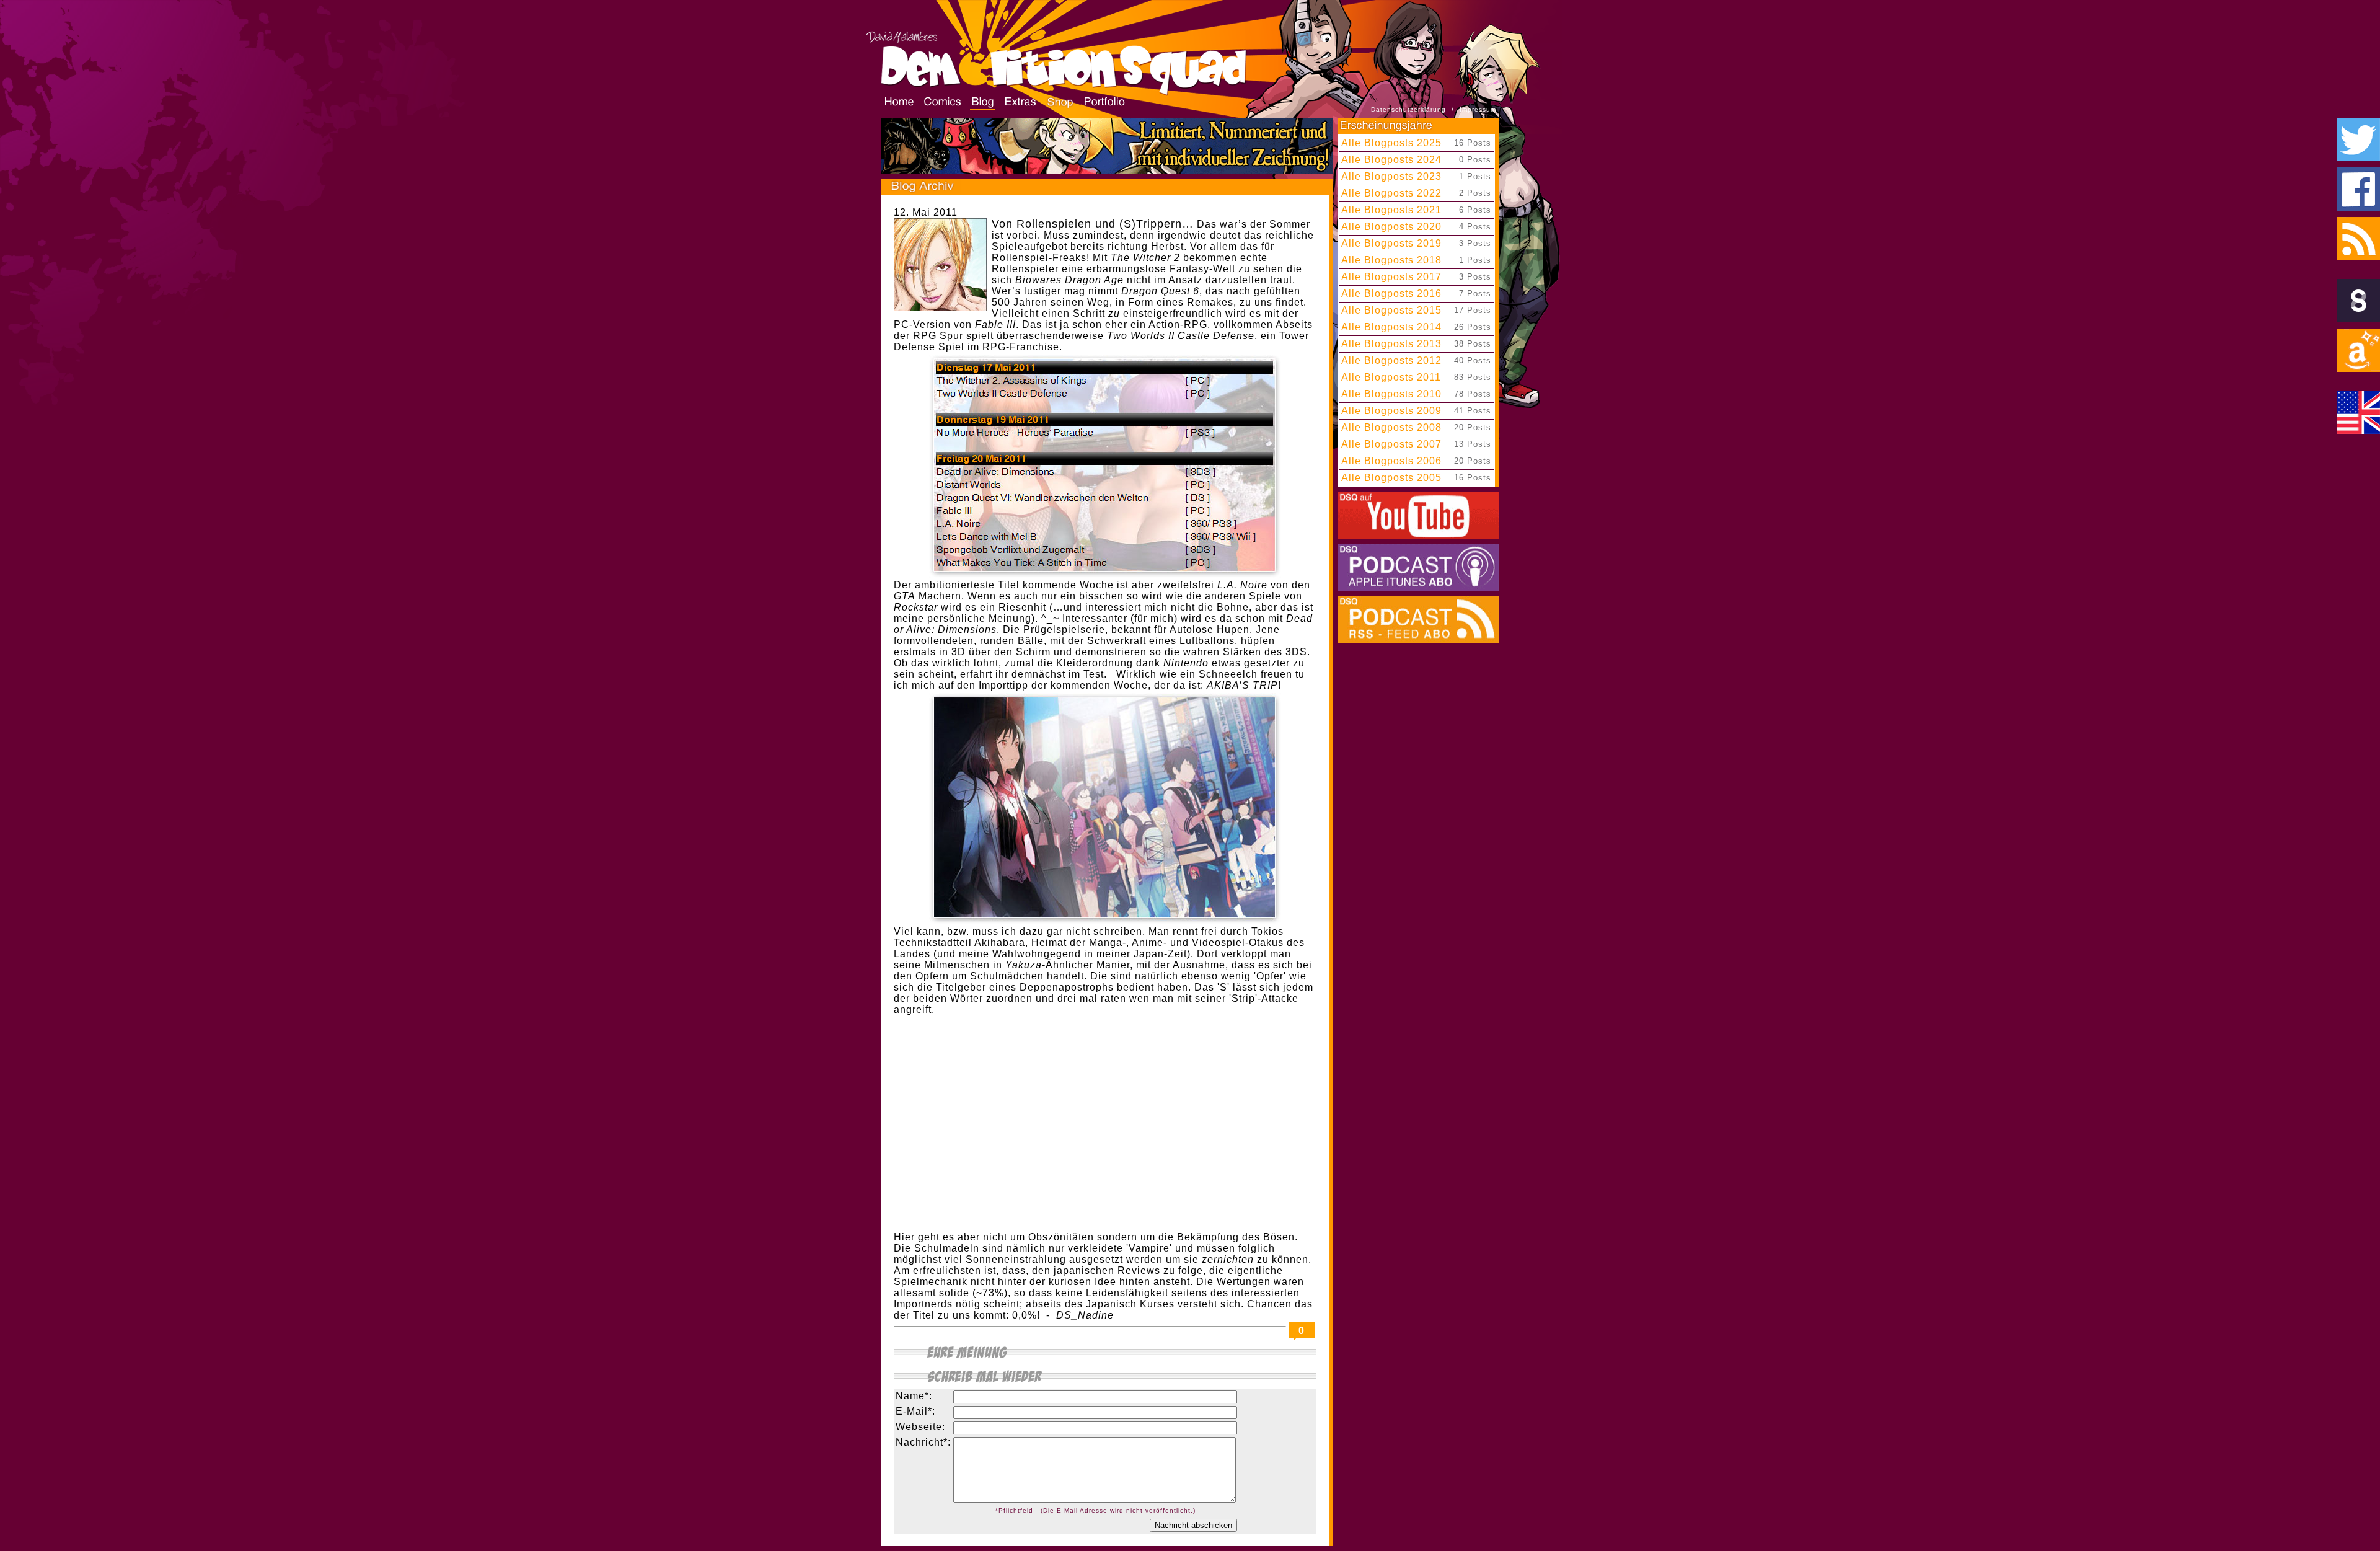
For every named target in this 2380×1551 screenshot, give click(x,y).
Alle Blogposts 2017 (1391, 277)
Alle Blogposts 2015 (1391, 310)
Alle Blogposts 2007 (1391, 444)
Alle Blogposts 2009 (1391, 411)
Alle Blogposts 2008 (1391, 427)
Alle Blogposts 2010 (1391, 394)
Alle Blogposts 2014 (1391, 327)
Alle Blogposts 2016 (1391, 294)
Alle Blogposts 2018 (1391, 260)
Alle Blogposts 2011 (1391, 377)
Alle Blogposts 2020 (1391, 227)
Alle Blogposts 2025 (1391, 143)
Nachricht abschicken (1193, 1525)
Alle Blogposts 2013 (1391, 344)
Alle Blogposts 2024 (1391, 160)
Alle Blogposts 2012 (1391, 360)
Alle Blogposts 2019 (1391, 243)
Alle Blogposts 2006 (1391, 461)
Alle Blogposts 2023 (1391, 176)
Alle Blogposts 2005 (1391, 478)
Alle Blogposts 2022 (1391, 193)
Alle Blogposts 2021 (1391, 210)
